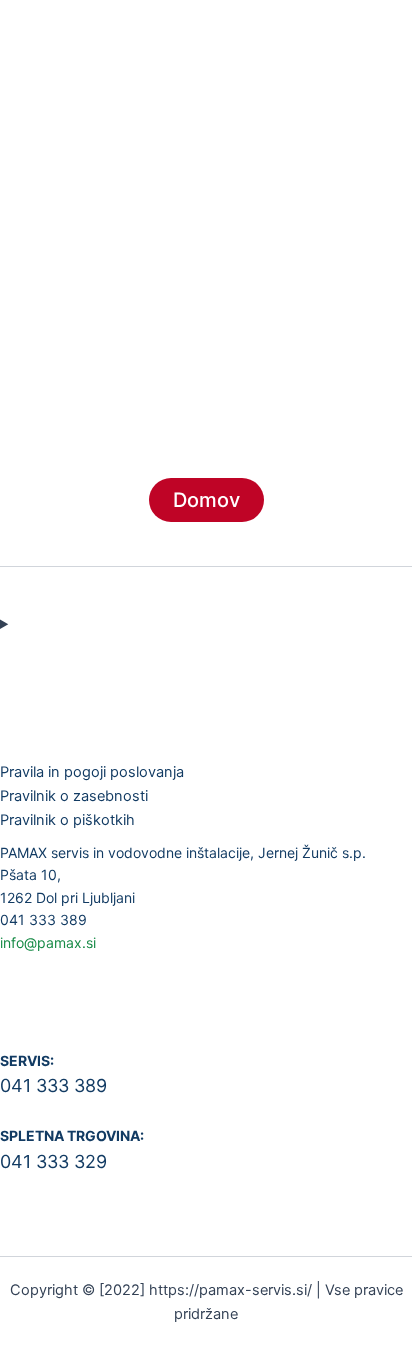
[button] (206, 166)
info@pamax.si (48, 942)
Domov (206, 500)
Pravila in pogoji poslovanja (92, 772)
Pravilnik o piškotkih (67, 820)
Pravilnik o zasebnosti (74, 796)
